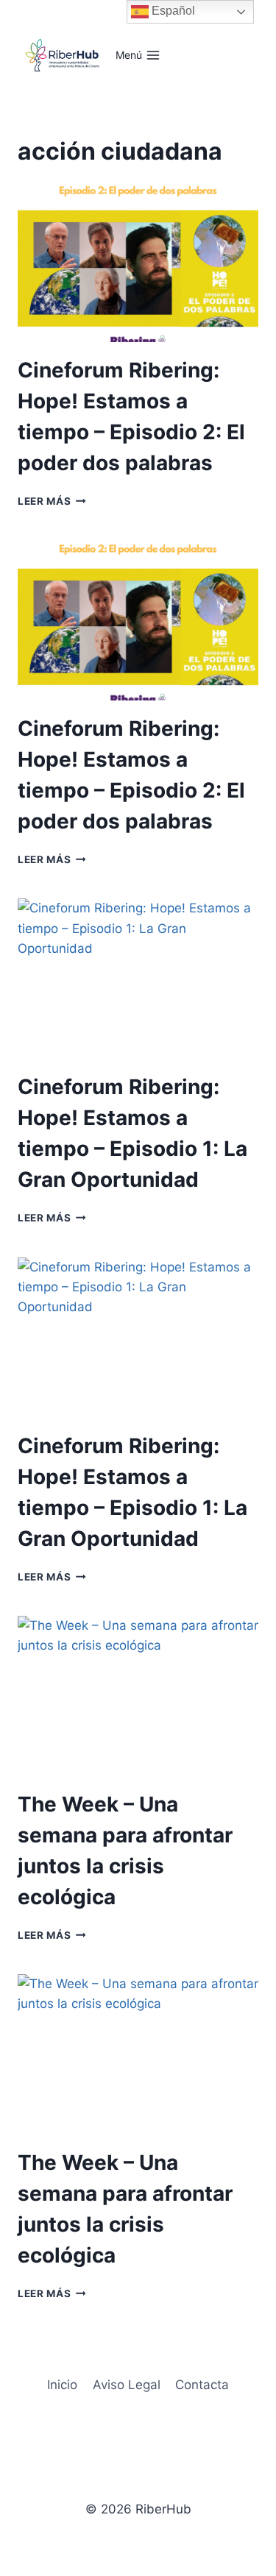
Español (172, 11)
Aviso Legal (127, 2385)
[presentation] (138, 262)
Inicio (62, 2385)
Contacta (202, 2385)
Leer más (52, 501)
